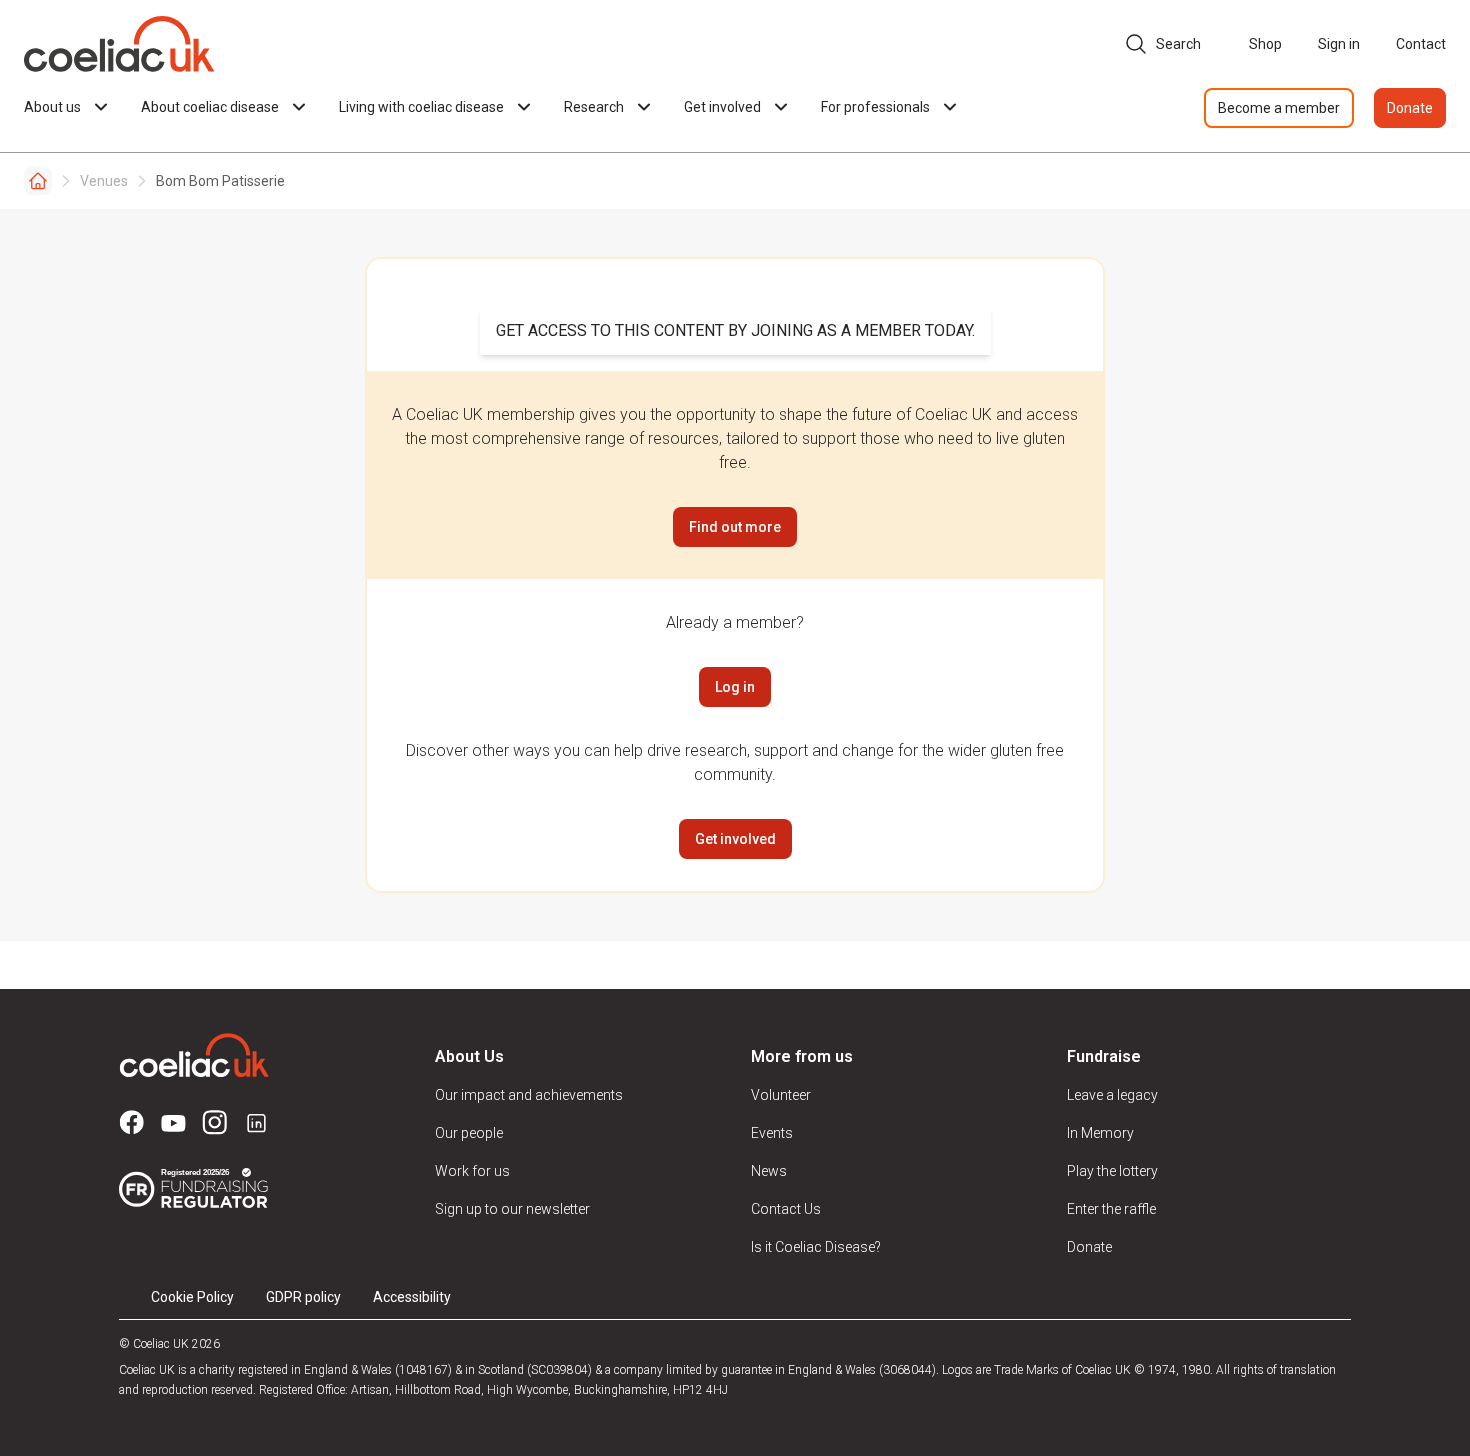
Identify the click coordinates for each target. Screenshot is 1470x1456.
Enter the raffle (1111, 1209)
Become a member (1279, 108)
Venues (104, 181)
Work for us (472, 1171)
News (769, 1171)
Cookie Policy (192, 1297)
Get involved (735, 839)
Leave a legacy (1112, 1095)
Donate (1410, 108)
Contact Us (786, 1209)
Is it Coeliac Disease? (816, 1247)
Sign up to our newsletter (512, 1209)
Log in (735, 687)
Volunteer (781, 1095)
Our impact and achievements (529, 1095)
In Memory (1100, 1133)
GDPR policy (303, 1297)
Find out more (735, 527)
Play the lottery (1112, 1171)
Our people (469, 1133)
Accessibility (412, 1297)
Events (772, 1133)
